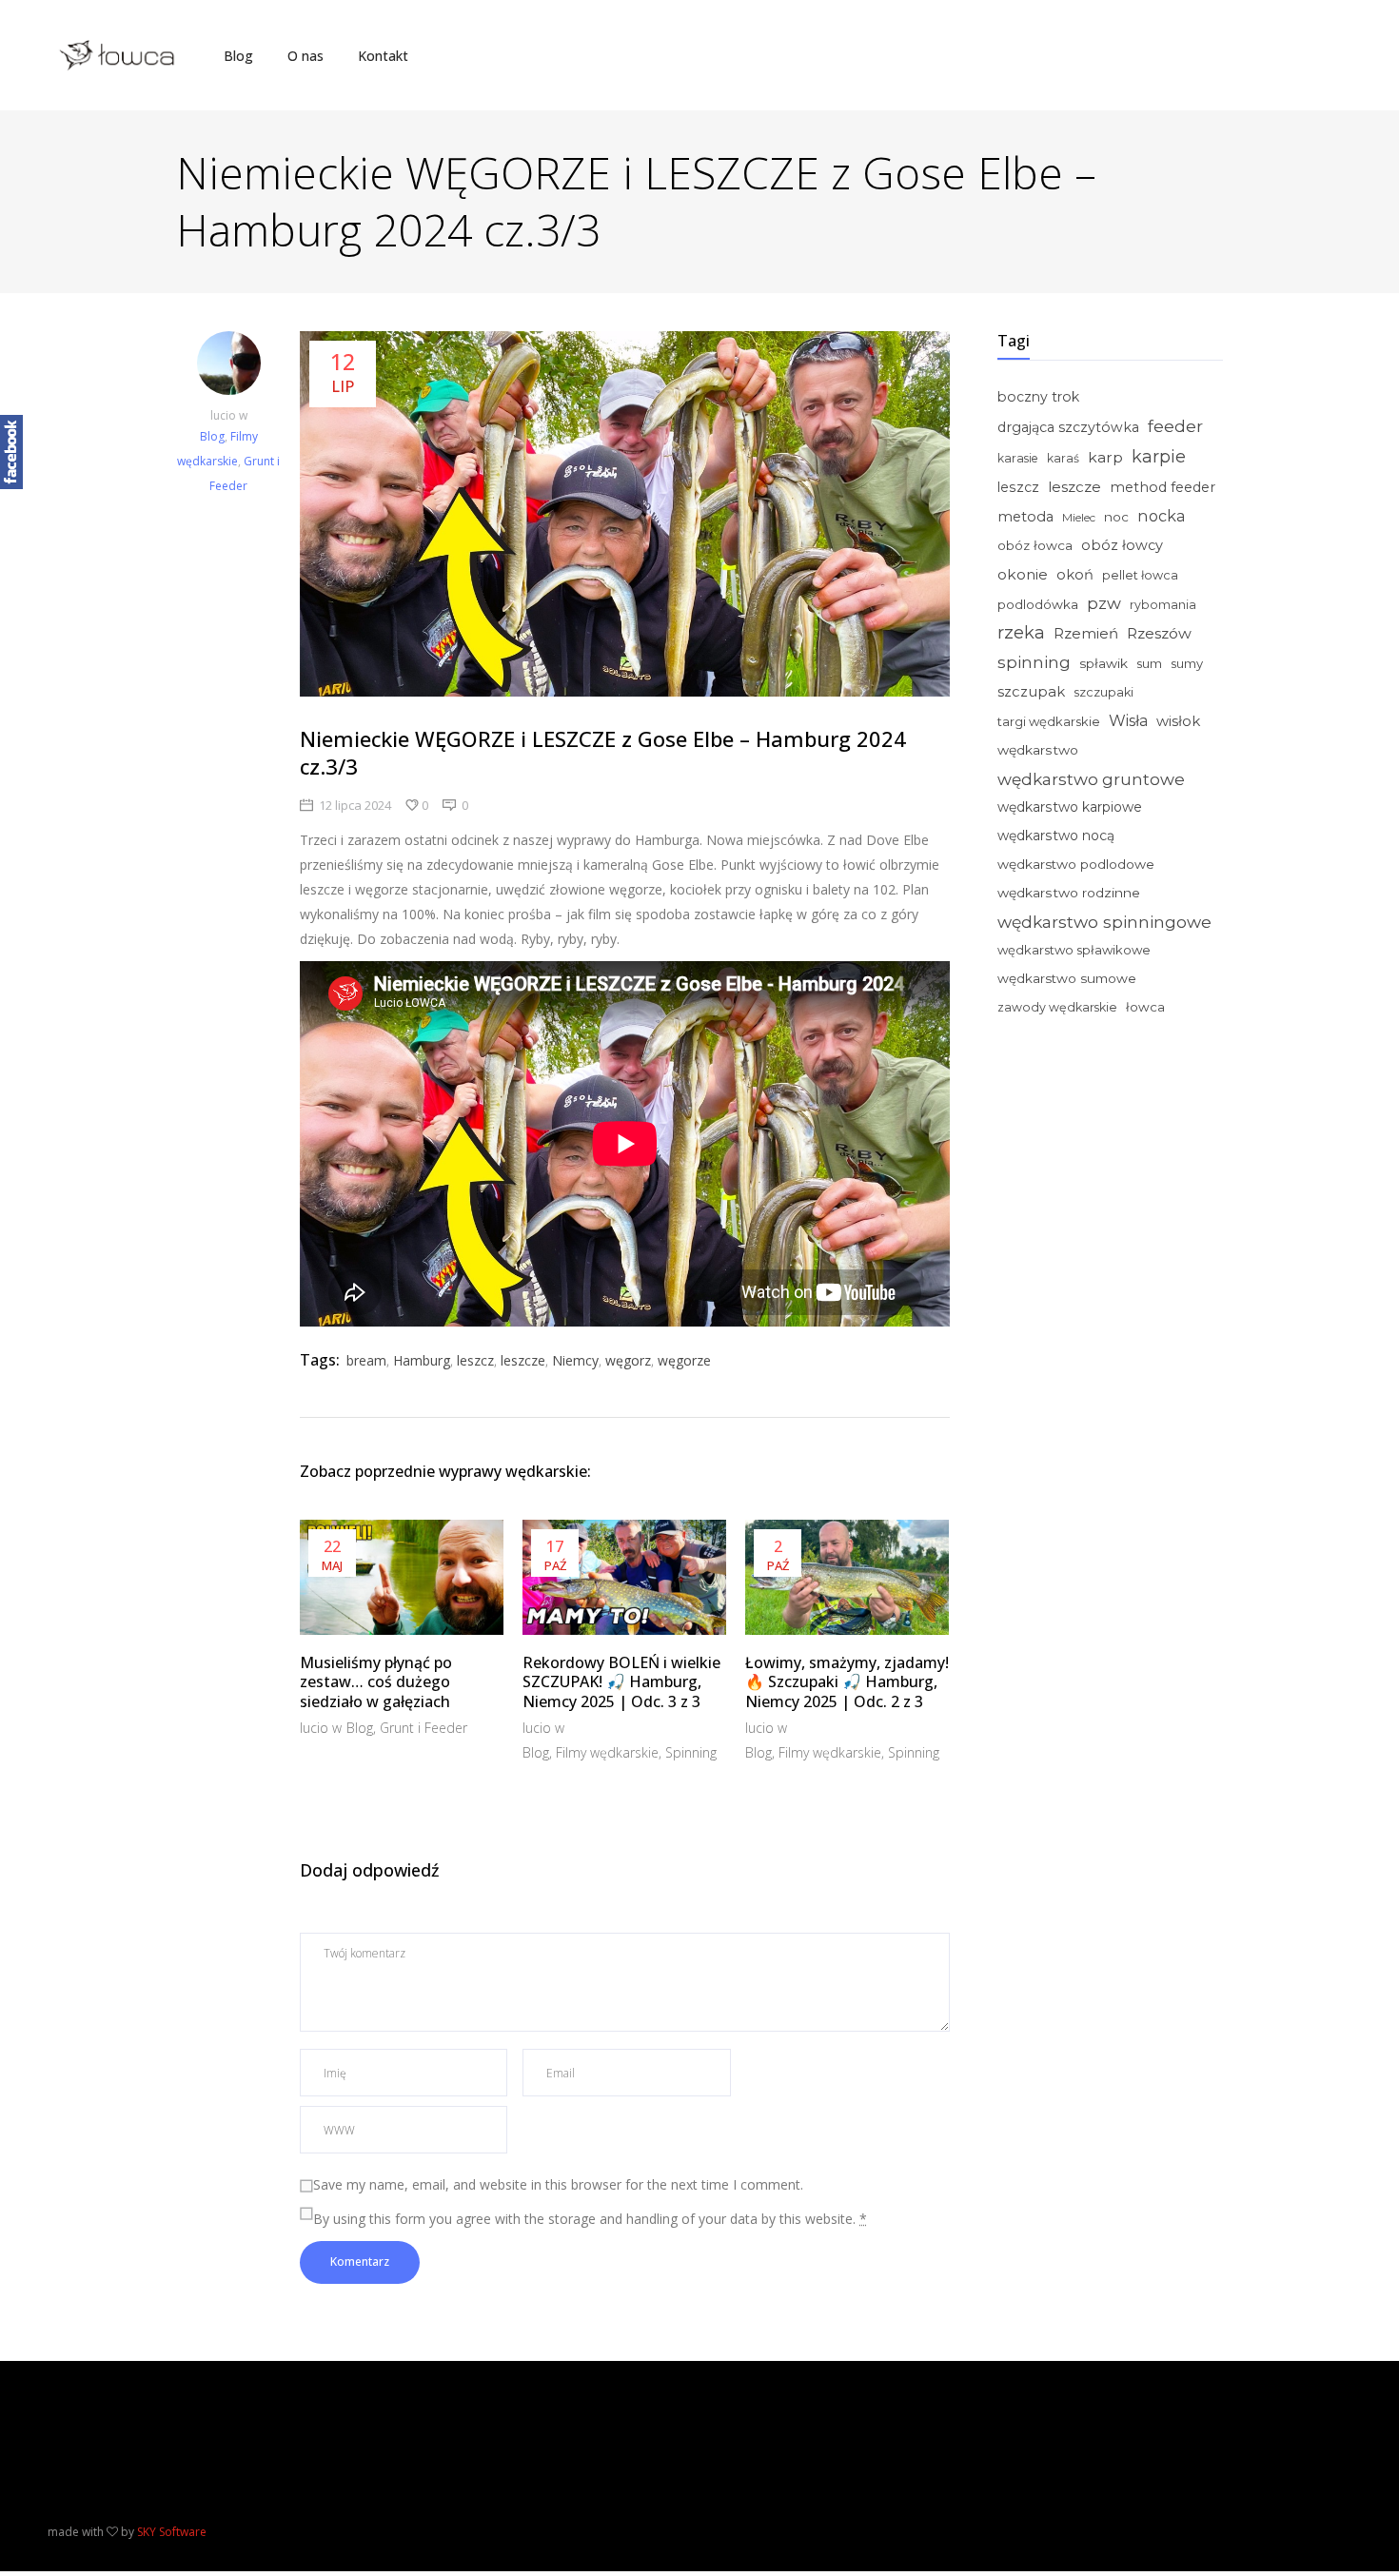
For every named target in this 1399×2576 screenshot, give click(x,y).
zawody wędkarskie (1057, 1007)
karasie (1018, 458)
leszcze (523, 1360)
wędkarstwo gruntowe (1091, 779)
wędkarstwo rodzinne (1069, 893)
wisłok (1178, 721)
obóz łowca (1035, 545)
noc (1116, 517)
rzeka (1021, 633)
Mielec (1079, 517)
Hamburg (422, 1360)
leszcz (475, 1360)
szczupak (1031, 692)
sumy (1187, 663)
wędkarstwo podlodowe (1076, 864)
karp (1105, 457)
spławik (1103, 663)
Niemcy (575, 1360)
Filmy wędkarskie (607, 1752)
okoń (1075, 575)
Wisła (1128, 721)
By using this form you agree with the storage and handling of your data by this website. (590, 2219)
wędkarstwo (1038, 750)
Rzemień (1086, 633)
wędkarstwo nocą (1056, 836)
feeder (1175, 426)
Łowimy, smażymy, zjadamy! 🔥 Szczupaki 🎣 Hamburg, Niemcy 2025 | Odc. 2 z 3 (847, 1682)
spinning (1034, 662)
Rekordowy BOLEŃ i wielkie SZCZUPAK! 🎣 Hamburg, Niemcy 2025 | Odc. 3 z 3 (621, 1682)
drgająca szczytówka (1068, 427)
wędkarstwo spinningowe (1104, 922)
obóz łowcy (1122, 545)
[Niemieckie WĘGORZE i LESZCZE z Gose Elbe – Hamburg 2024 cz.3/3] (228, 367)
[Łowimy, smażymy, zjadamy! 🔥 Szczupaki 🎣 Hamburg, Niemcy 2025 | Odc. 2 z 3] (847, 1577)
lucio (225, 415)
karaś (1063, 458)
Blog (212, 436)
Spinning (691, 1752)
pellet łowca (1140, 575)
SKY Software (172, 2532)
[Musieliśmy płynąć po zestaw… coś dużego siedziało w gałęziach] (402, 1577)
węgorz (628, 1360)
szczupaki (1103, 692)
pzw (1104, 603)
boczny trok (1038, 397)
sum (1149, 663)
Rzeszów (1159, 633)
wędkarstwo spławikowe (1074, 950)
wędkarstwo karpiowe (1070, 807)
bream (366, 1360)
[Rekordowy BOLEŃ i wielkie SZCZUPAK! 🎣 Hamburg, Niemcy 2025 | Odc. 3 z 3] (624, 1577)
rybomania (1163, 605)
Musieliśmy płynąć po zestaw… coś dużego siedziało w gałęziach (376, 1682)
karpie (1159, 456)
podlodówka (1038, 604)
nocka (1162, 516)
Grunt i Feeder (424, 1728)
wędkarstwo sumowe (1067, 978)
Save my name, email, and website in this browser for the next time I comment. (558, 2184)
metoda (1025, 517)
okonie (1023, 574)
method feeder (1163, 487)
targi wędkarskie (1049, 721)
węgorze (684, 1360)
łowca (1145, 1007)
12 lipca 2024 (355, 805)
